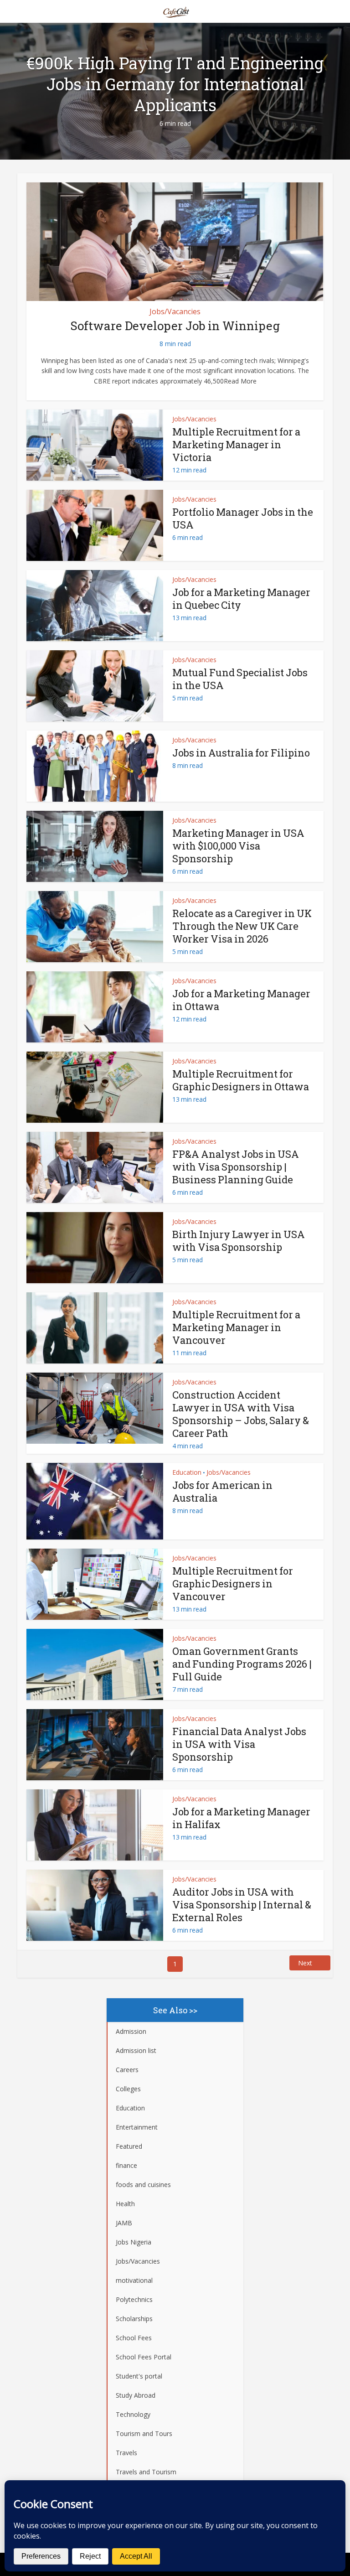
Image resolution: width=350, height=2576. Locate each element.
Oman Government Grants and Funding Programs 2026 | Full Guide (242, 1664)
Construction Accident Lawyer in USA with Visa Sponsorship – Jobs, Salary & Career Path (241, 1414)
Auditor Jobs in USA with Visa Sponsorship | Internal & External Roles (242, 1905)
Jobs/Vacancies (175, 311)
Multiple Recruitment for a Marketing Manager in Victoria (236, 444)
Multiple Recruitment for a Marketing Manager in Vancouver (236, 1327)
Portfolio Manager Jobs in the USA (243, 518)
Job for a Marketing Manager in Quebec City (241, 599)
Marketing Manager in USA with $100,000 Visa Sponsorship (238, 846)
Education (187, 1472)
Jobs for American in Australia (222, 1491)
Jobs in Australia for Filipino (241, 753)
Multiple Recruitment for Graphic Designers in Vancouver (233, 1583)
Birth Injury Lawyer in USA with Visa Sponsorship (239, 1241)
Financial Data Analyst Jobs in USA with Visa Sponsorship (239, 1744)
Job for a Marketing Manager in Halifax (241, 1818)
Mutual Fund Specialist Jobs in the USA (240, 679)
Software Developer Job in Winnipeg (175, 326)
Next (305, 1963)
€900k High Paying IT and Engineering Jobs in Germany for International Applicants (175, 84)
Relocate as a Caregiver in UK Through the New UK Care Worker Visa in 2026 (242, 926)
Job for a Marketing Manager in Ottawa (241, 1000)
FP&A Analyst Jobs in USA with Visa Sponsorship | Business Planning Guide (236, 1167)
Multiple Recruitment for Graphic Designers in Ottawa (241, 1080)
